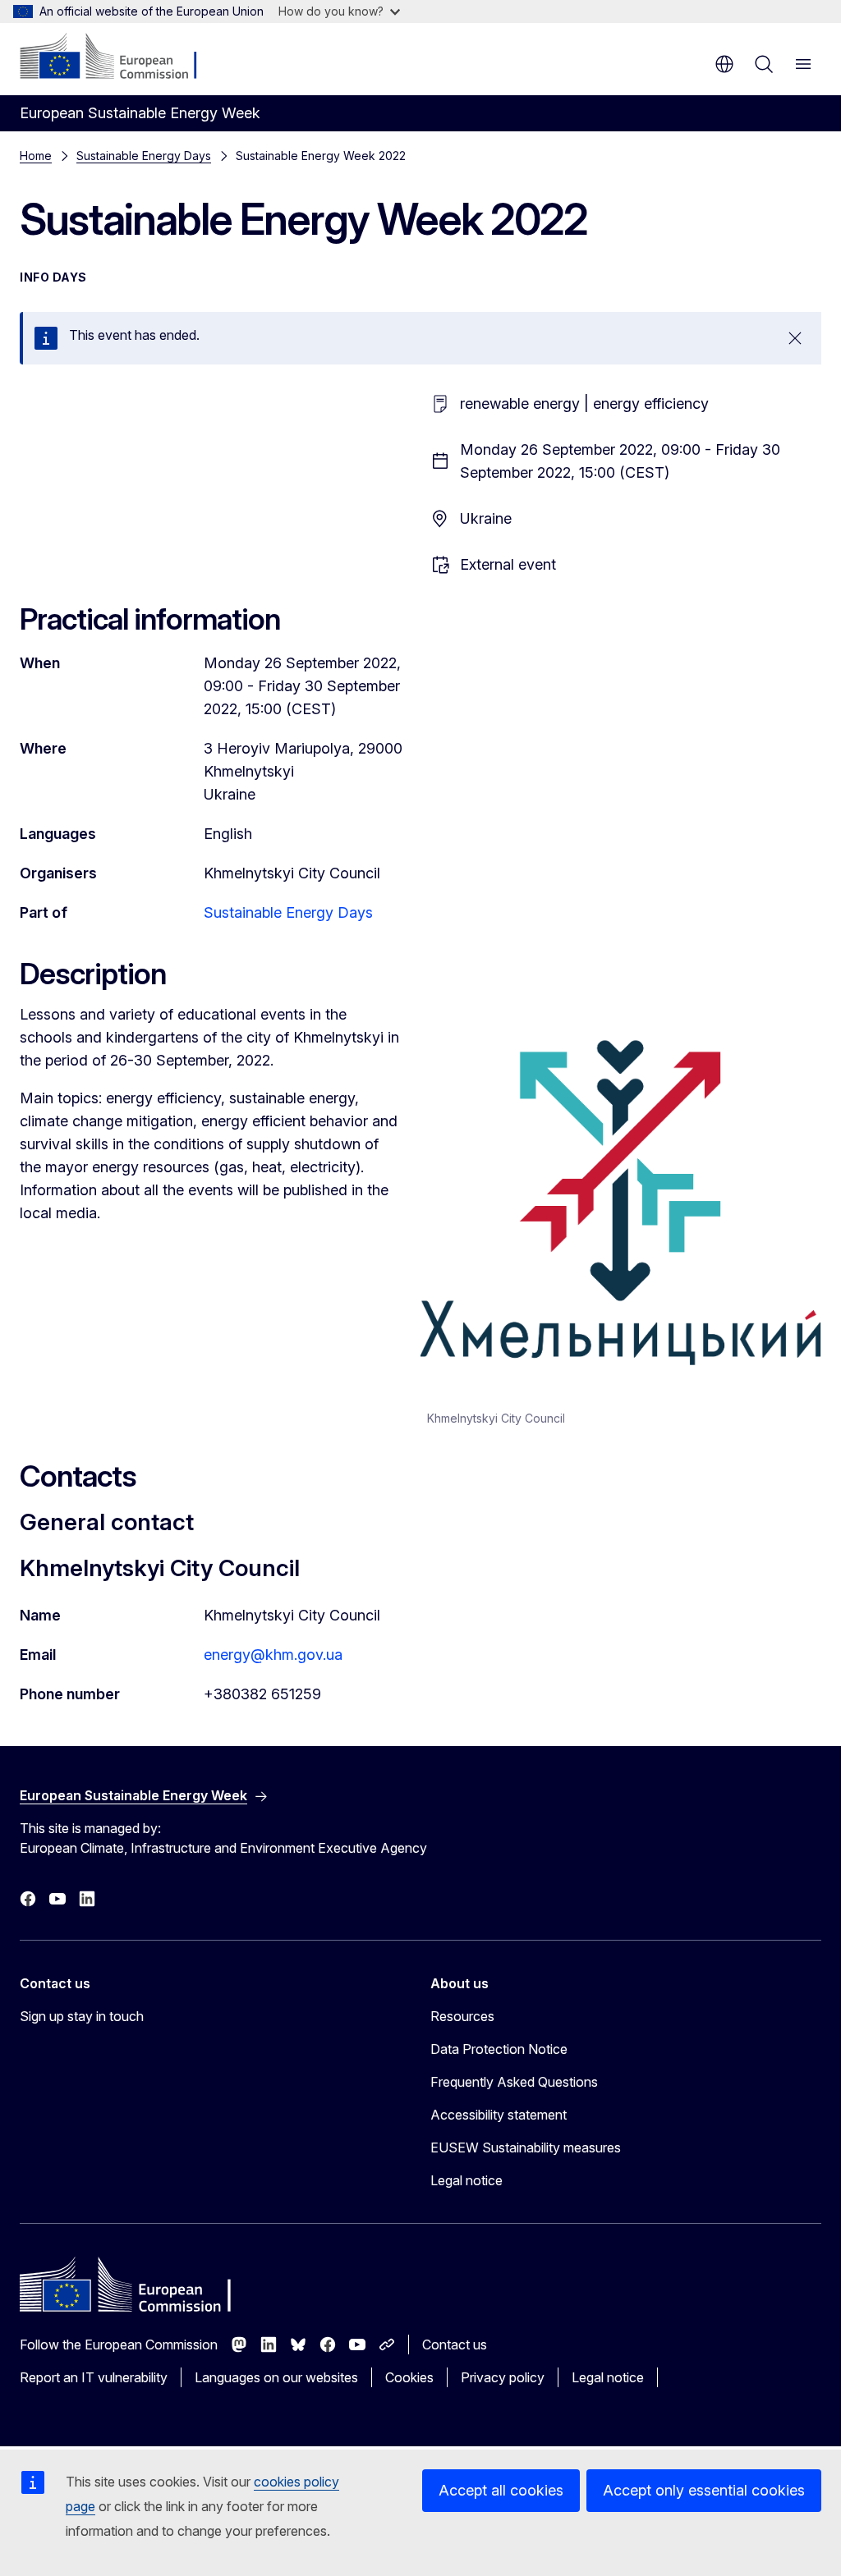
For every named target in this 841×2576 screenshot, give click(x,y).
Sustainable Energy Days (144, 156)
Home (36, 156)
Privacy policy (503, 2377)
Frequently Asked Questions (514, 2082)
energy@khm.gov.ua (273, 1655)
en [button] (724, 64)
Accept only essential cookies (704, 2490)
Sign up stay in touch (82, 2016)
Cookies (409, 2377)
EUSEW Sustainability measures (526, 2147)
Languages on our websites (276, 2377)
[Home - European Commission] (119, 57)
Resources (462, 2016)
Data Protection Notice (499, 2049)
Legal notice (466, 2180)
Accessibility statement (499, 2115)
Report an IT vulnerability (94, 2377)
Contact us (455, 2345)
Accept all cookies (501, 2490)
